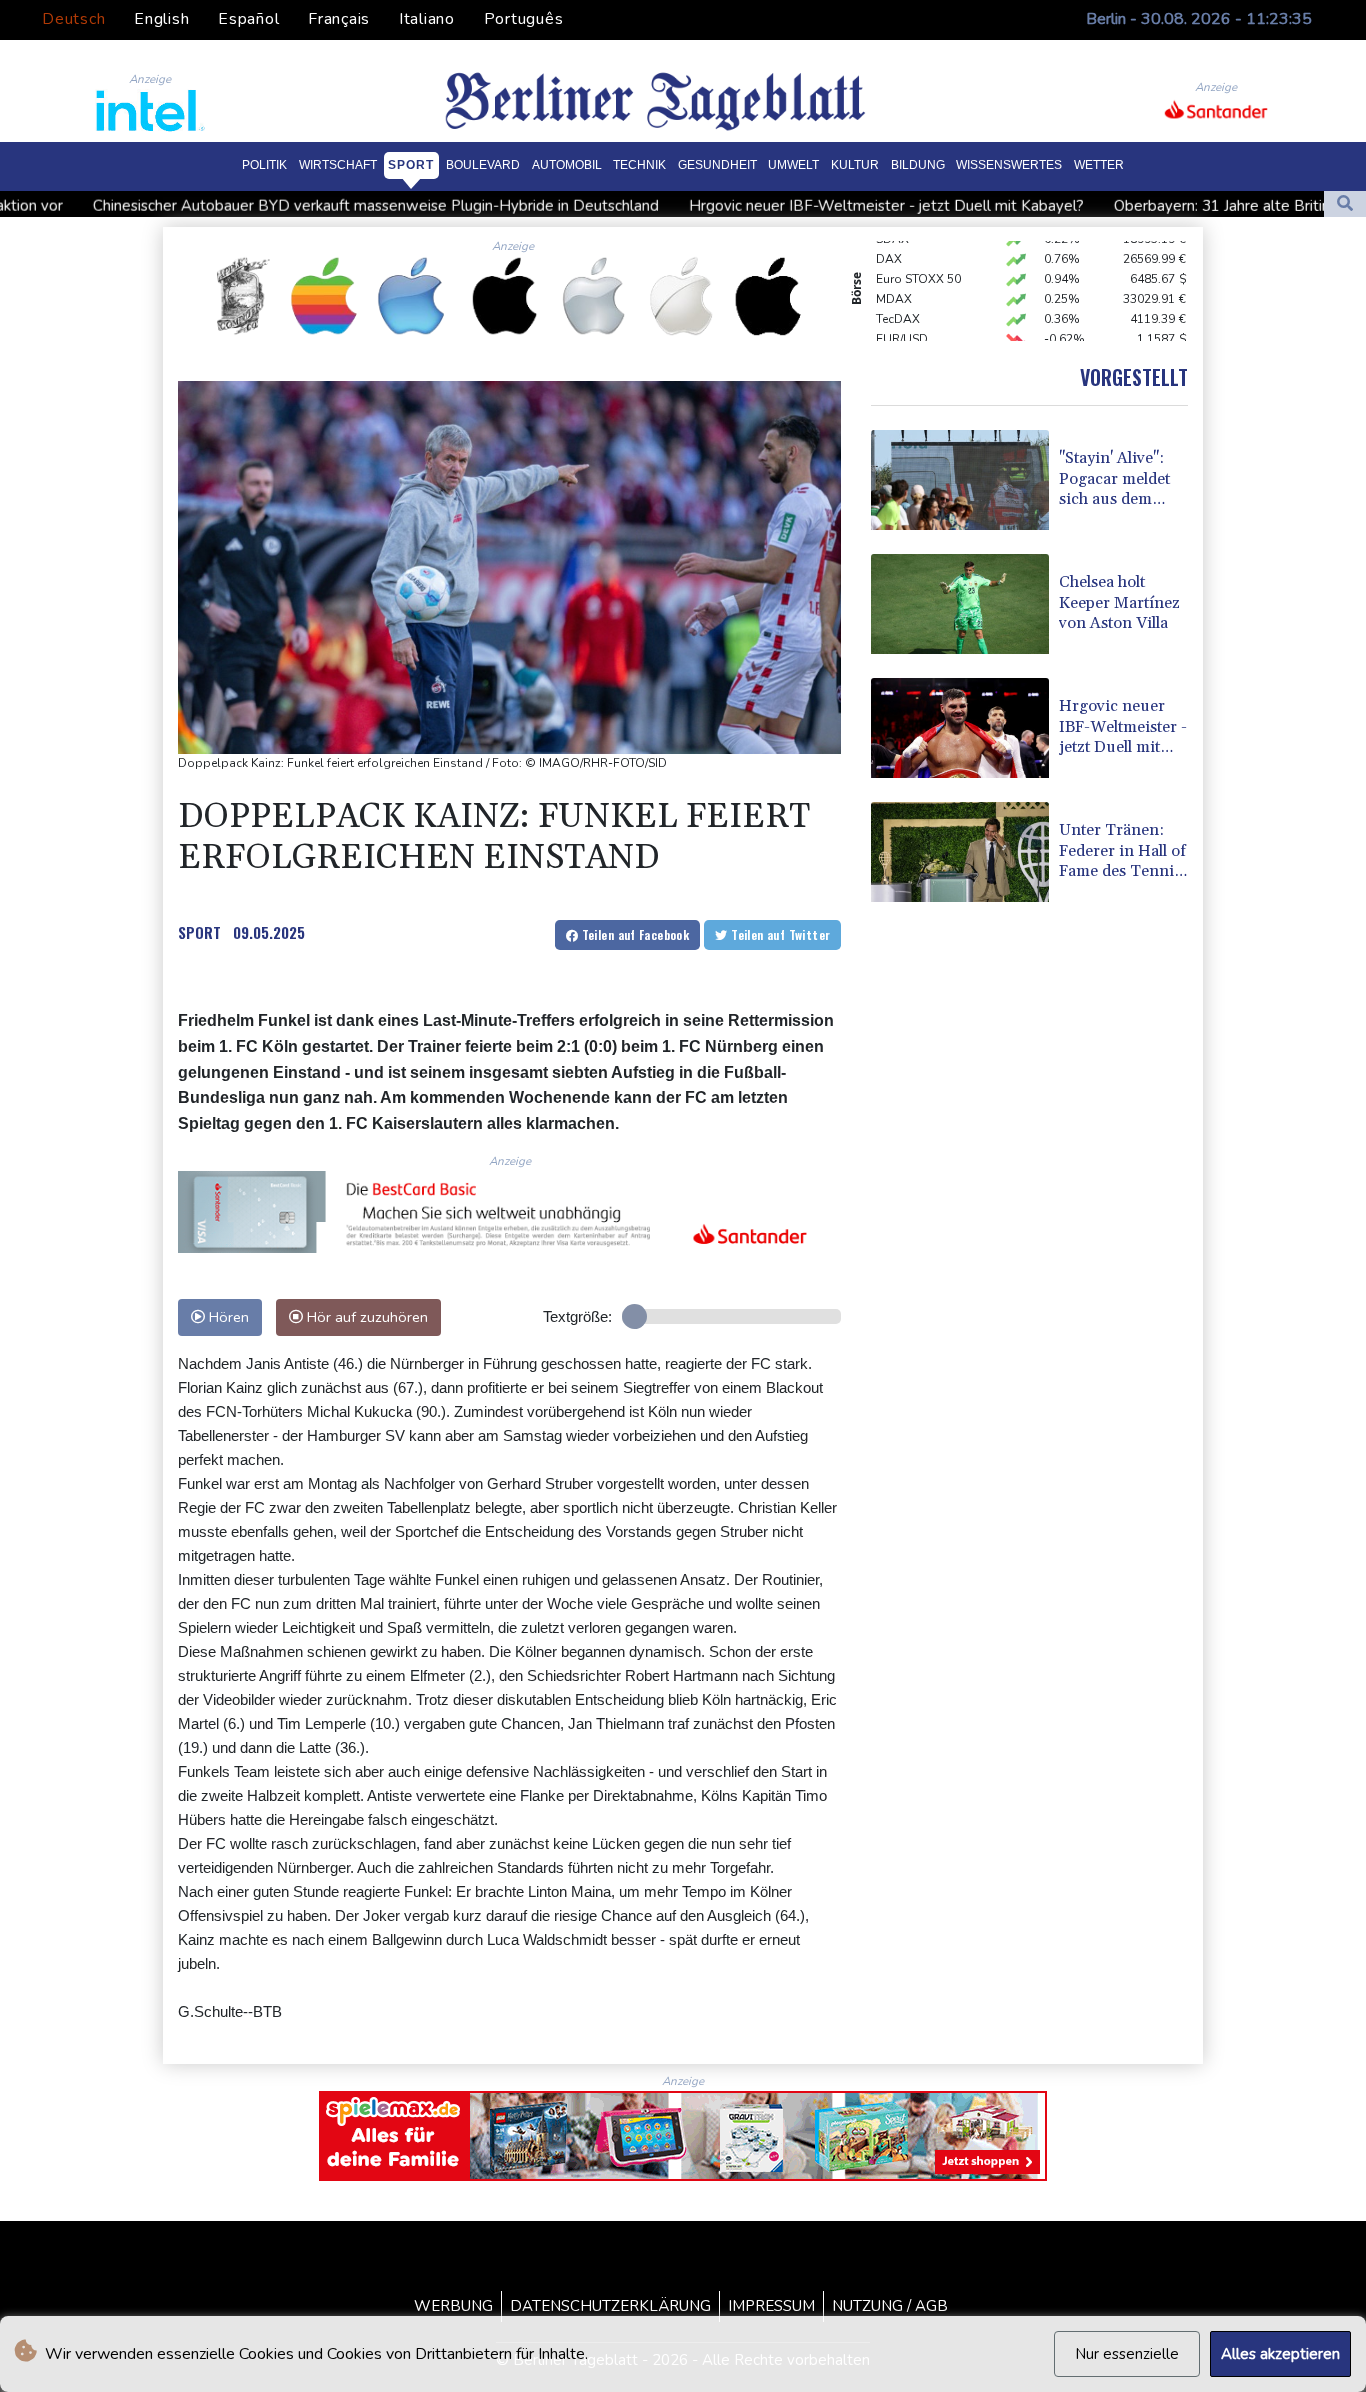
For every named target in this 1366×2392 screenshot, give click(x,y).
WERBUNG (453, 2306)
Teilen (633, 934)
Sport (411, 165)
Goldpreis (904, 337)
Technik (639, 165)
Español (248, 19)
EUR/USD (902, 317)
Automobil (567, 165)
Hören (227, 1317)
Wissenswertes (1009, 165)
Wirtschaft (338, 165)
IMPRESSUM (771, 2306)
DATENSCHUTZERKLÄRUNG (610, 2306)
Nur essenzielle (1127, 2354)
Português (524, 19)
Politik (264, 165)
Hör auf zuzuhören (365, 1317)
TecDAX (898, 297)
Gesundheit (717, 165)
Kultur (855, 165)
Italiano (427, 19)
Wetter (1099, 165)
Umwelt (793, 165)
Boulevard (483, 165)
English (161, 19)
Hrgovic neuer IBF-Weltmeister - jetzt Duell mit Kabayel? (722, 205)
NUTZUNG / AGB (890, 2306)
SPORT (199, 932)
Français (339, 19)
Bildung (918, 165)
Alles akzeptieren (1280, 2354)
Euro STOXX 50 (918, 257)
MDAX (894, 277)
